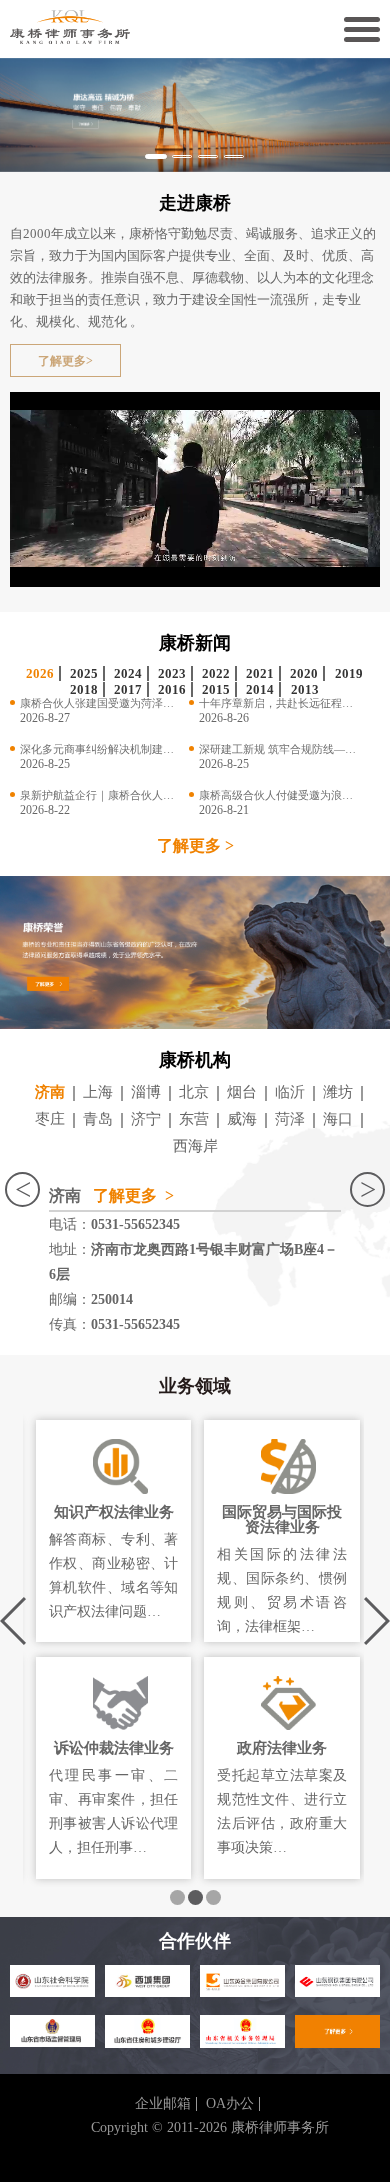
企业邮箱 (163, 2104)
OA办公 (230, 2104)
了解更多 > (195, 846)
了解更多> (65, 361)
